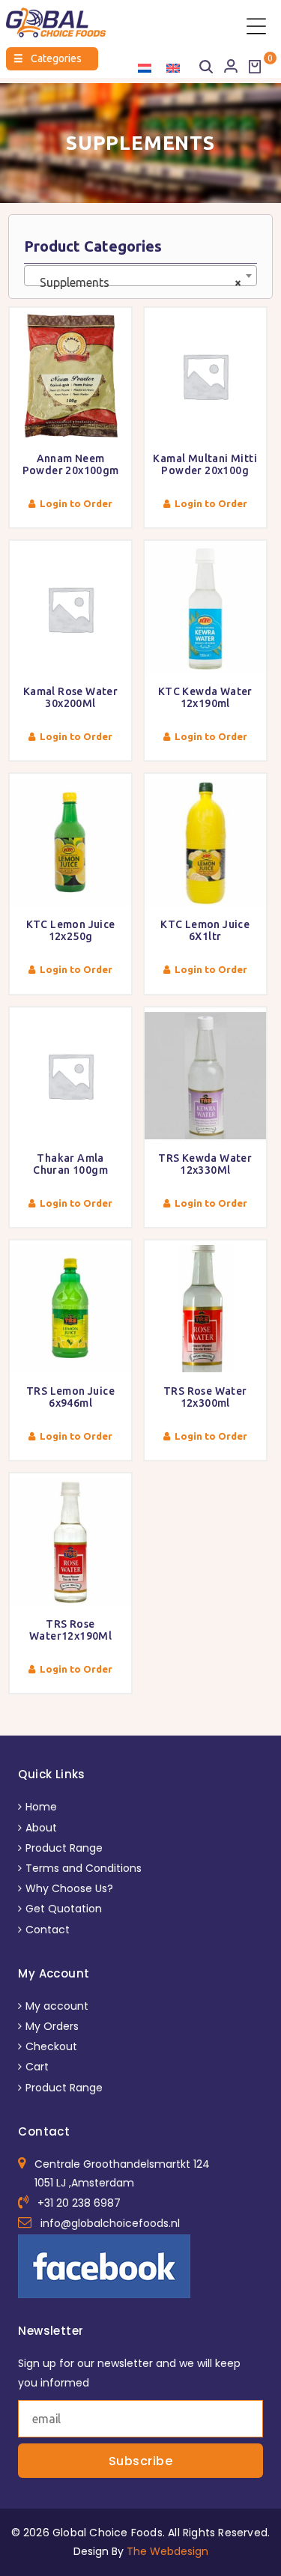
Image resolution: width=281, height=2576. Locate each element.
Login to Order (76, 503)
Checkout (51, 2046)
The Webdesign (167, 2551)
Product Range (64, 1848)
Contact (48, 1930)
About (41, 1828)
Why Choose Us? (69, 1888)
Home (41, 1807)
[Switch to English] (173, 68)
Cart (37, 2067)
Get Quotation (64, 1909)
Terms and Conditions (84, 1868)
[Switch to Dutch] (145, 68)
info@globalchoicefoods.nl (110, 2223)
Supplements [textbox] (136, 282)
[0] (255, 67)
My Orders (52, 2026)
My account (57, 2006)
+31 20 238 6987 (79, 2203)
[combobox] (140, 276)
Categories (48, 58)
